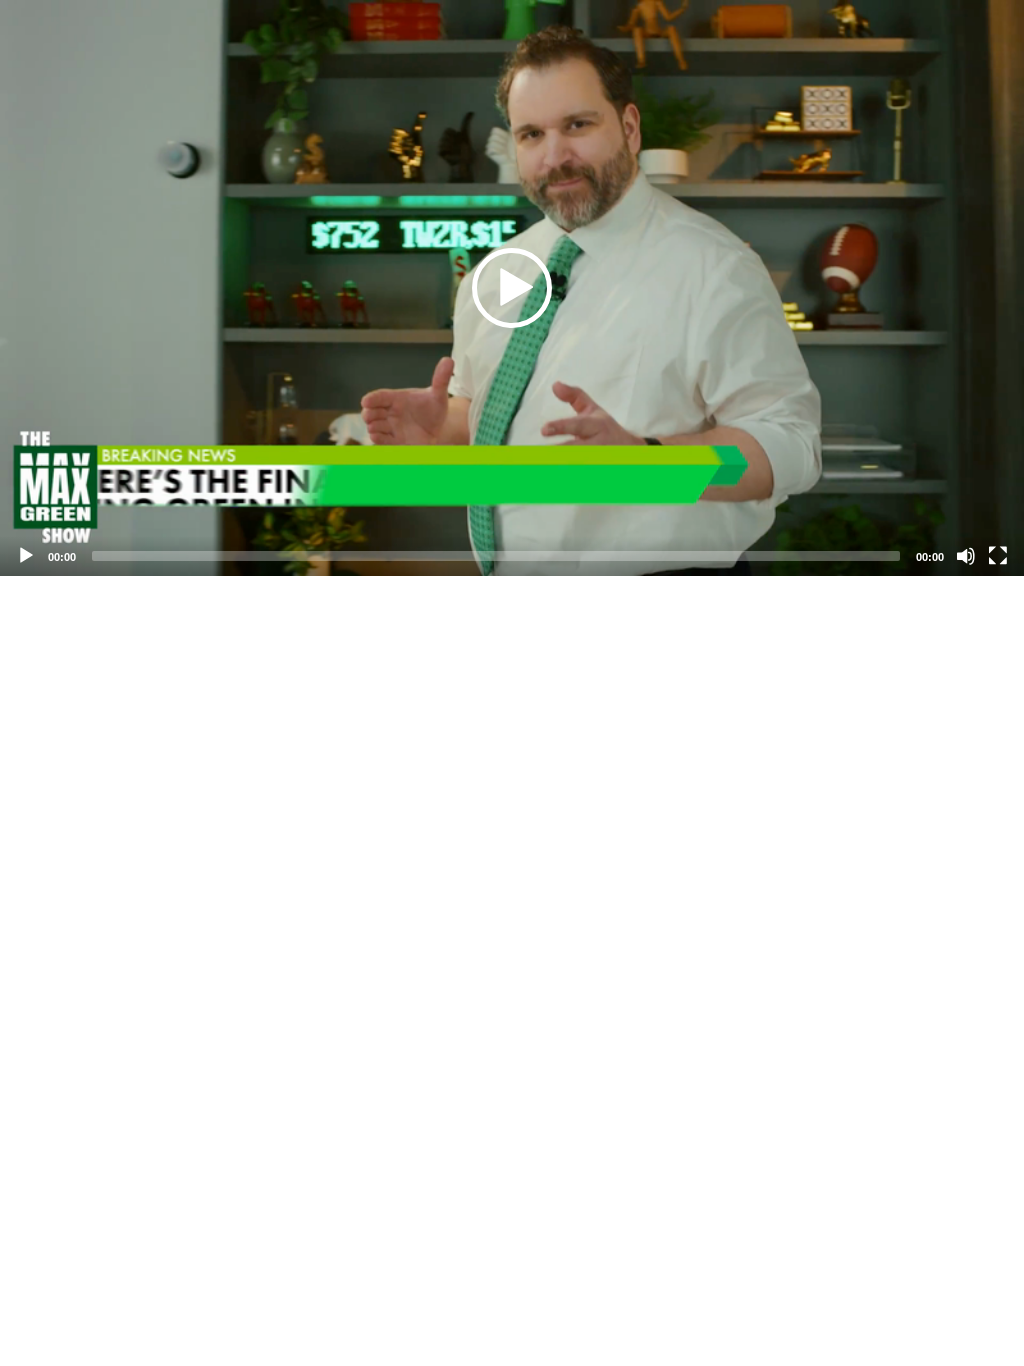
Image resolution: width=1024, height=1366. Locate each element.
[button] (512, 288)
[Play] (26, 556)
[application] (512, 288)
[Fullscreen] (998, 556)
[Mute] (966, 556)
